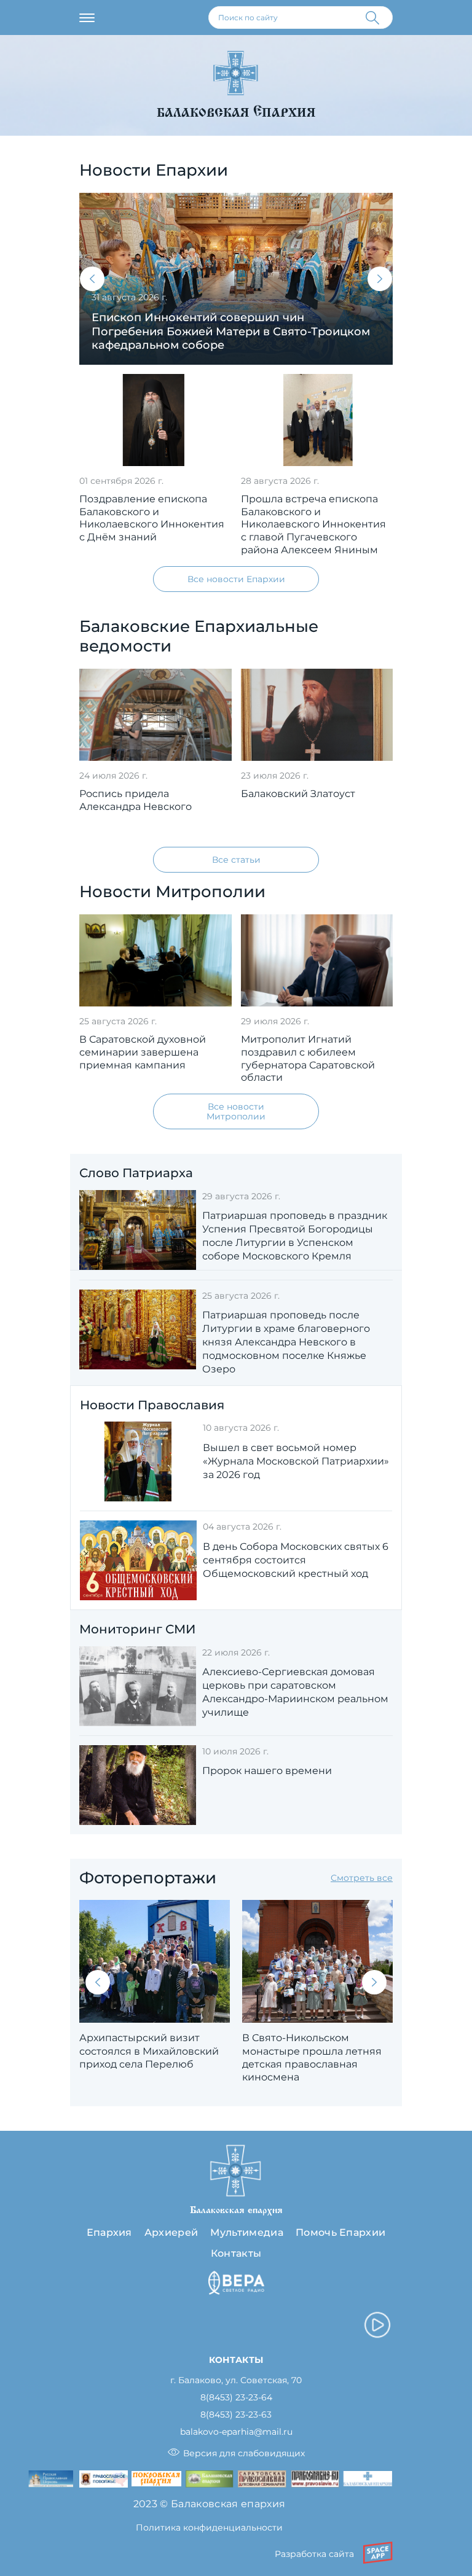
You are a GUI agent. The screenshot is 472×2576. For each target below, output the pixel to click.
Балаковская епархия (236, 113)
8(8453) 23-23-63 (236, 2415)
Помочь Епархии (340, 2232)
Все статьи (236, 860)
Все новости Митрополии (236, 1111)
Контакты (236, 2253)
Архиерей (171, 2232)
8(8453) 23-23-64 (236, 2398)
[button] (92, 279)
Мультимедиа (247, 2232)
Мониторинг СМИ (137, 1629)
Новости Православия (152, 1405)
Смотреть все (362, 1878)
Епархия (109, 2232)
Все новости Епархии (236, 579)
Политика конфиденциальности (209, 2527)
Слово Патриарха (136, 1173)
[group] (236, 279)
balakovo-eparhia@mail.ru (236, 2432)
